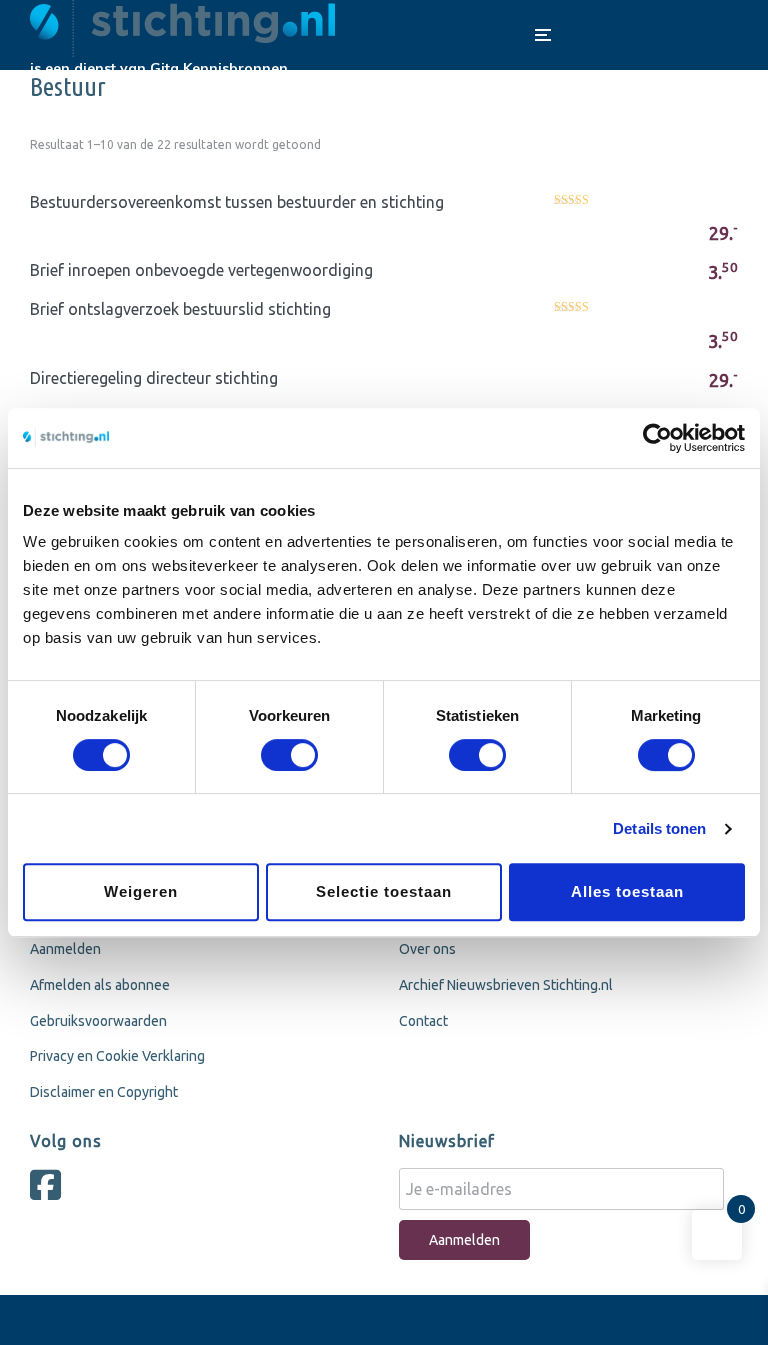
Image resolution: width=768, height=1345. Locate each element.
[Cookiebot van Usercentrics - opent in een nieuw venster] (657, 438)
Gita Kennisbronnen (219, 68)
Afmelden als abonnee (100, 985)
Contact (423, 1021)
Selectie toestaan (384, 891)
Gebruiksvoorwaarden (98, 1021)
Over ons (427, 949)
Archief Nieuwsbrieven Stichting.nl (506, 985)
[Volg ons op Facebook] (50, 1193)
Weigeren (141, 891)
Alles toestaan (627, 891)
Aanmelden (65, 949)
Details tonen (659, 828)
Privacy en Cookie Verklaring (117, 1056)
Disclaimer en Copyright (104, 1092)
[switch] (289, 755)
